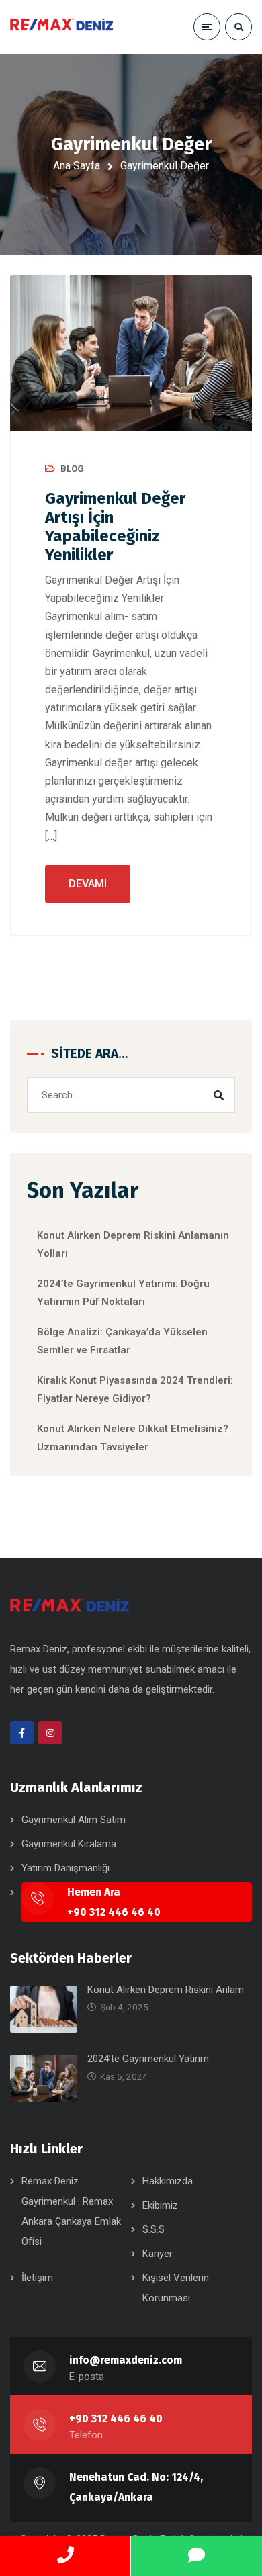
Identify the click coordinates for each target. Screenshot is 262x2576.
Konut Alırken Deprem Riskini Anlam (166, 1990)
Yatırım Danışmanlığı (65, 1868)
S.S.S (154, 2229)
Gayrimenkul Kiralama (69, 1844)
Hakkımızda (168, 2181)
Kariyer (158, 2254)
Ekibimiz (160, 2205)
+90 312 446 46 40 (116, 2418)
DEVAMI (88, 884)
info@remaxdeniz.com (126, 2360)
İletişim (37, 2278)
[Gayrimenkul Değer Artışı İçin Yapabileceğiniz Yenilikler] (131, 353)
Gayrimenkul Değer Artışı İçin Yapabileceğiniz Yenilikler (115, 527)
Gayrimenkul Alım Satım (74, 1820)
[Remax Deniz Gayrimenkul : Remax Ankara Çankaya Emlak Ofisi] (62, 27)
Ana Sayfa (77, 166)
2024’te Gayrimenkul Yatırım (148, 2059)
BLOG (72, 469)
